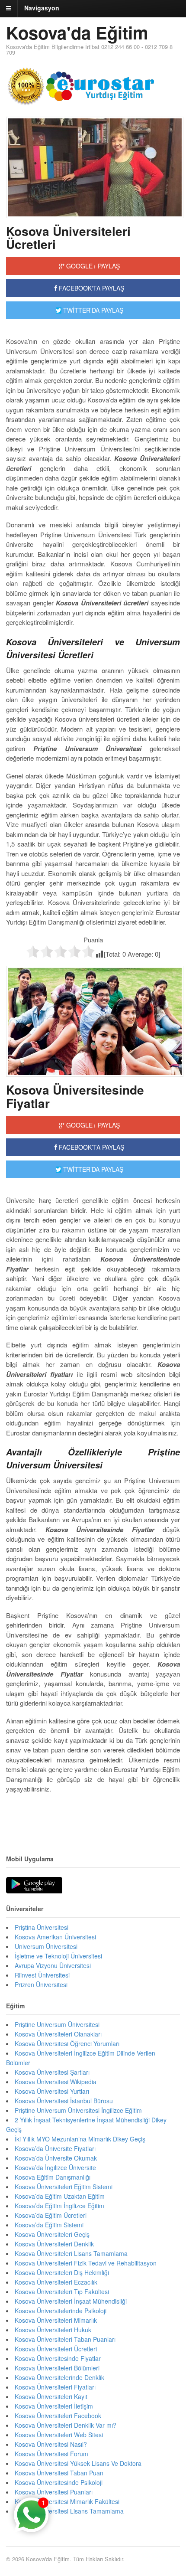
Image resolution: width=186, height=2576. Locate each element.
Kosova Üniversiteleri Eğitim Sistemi (64, 2187)
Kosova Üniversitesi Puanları (54, 2492)
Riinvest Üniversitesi (42, 1975)
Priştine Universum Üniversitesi (57, 2024)
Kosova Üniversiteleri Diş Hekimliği (62, 2272)
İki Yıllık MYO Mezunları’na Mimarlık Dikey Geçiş (80, 2139)
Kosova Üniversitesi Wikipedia (56, 2082)
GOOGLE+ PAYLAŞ (92, 266)
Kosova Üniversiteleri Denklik (54, 2244)
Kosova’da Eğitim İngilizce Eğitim (59, 2206)
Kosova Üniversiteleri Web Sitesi (59, 2435)
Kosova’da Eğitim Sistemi (49, 2225)
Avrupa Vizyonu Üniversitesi (53, 1965)
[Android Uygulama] (34, 1886)
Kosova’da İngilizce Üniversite (55, 2167)
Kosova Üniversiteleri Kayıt (51, 2396)
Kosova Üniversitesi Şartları (52, 2072)
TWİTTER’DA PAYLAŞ (92, 1169)
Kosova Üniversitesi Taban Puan (59, 2473)
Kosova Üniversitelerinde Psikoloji (61, 2311)
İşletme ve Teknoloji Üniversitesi (58, 1956)
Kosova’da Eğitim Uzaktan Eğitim (60, 2196)
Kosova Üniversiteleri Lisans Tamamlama (71, 2253)
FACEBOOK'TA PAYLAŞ (91, 288)
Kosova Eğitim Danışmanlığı (53, 2177)
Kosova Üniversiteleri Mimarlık (56, 2320)
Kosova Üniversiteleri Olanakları (58, 2034)
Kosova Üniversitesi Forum (51, 2454)
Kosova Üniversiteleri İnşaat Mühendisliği (71, 2301)
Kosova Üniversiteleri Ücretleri (68, 238)
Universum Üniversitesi (46, 1946)
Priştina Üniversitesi (42, 1927)
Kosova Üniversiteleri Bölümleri (57, 2368)
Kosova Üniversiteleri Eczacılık (56, 2282)
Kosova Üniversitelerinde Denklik (59, 2377)
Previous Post (93, 1815)
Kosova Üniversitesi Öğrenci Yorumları (67, 2043)
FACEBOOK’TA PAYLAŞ (91, 1147)
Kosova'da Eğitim (77, 32)
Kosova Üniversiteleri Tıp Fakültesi (62, 2292)
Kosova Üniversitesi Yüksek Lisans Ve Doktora (78, 2463)
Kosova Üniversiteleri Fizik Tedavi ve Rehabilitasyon (86, 2263)
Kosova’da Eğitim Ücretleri (51, 2215)
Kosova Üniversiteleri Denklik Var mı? (66, 2425)
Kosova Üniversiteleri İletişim (54, 2406)
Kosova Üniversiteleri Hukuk (53, 2330)
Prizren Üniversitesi (41, 1984)
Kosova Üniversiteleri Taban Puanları (65, 2339)
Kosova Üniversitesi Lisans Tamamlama (69, 2511)
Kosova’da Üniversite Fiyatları (55, 2148)
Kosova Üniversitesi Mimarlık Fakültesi (67, 2501)
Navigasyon (42, 8)
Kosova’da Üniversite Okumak (56, 2158)
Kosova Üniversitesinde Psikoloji (59, 2482)
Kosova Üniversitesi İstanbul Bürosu (64, 2101)
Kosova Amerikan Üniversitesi (55, 1937)
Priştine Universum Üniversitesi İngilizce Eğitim (78, 2110)
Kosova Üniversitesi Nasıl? (51, 2444)
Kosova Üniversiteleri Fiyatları (55, 2387)
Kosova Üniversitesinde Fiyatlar (75, 1096)
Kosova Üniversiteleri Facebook (58, 2416)
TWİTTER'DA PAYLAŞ (92, 310)
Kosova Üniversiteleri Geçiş (52, 2234)
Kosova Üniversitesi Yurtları (52, 2091)
